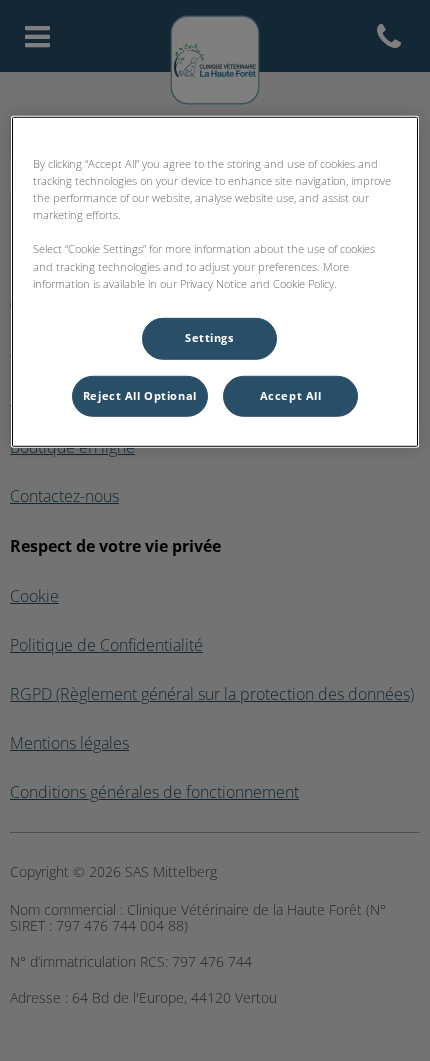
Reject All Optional (140, 395)
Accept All (291, 395)
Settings (209, 337)
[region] (215, 282)
